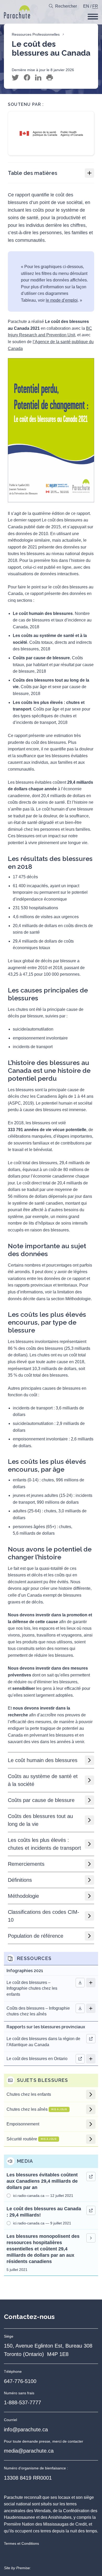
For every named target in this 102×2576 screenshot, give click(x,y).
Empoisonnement (23, 2124)
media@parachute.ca (29, 2451)
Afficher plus (91, 1983)
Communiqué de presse (91, 2238)
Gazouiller (15, 78)
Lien (91, 2039)
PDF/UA (80, 1983)
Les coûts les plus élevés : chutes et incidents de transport (44, 1844)
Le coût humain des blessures (43, 1760)
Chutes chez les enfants (29, 2094)
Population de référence (36, 1936)
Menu (93, 17)
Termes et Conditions (21, 2543)
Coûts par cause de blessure (41, 1800)
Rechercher (66, 6)
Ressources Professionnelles (36, 34)
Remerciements (26, 1864)
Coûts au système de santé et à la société (43, 1780)
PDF (80, 2008)
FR (95, 6)
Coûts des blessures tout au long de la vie (40, 1820)
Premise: (24, 2568)
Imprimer (50, 78)
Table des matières (33, 173)
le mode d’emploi (62, 300)
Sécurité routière (32, 2139)
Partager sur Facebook (27, 78)
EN (86, 6)
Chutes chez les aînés (37, 2109)
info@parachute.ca (26, 2429)
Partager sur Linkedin (38, 78)
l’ (34, 342)
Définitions (20, 1880)
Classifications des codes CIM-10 (44, 1916)
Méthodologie (23, 1896)
